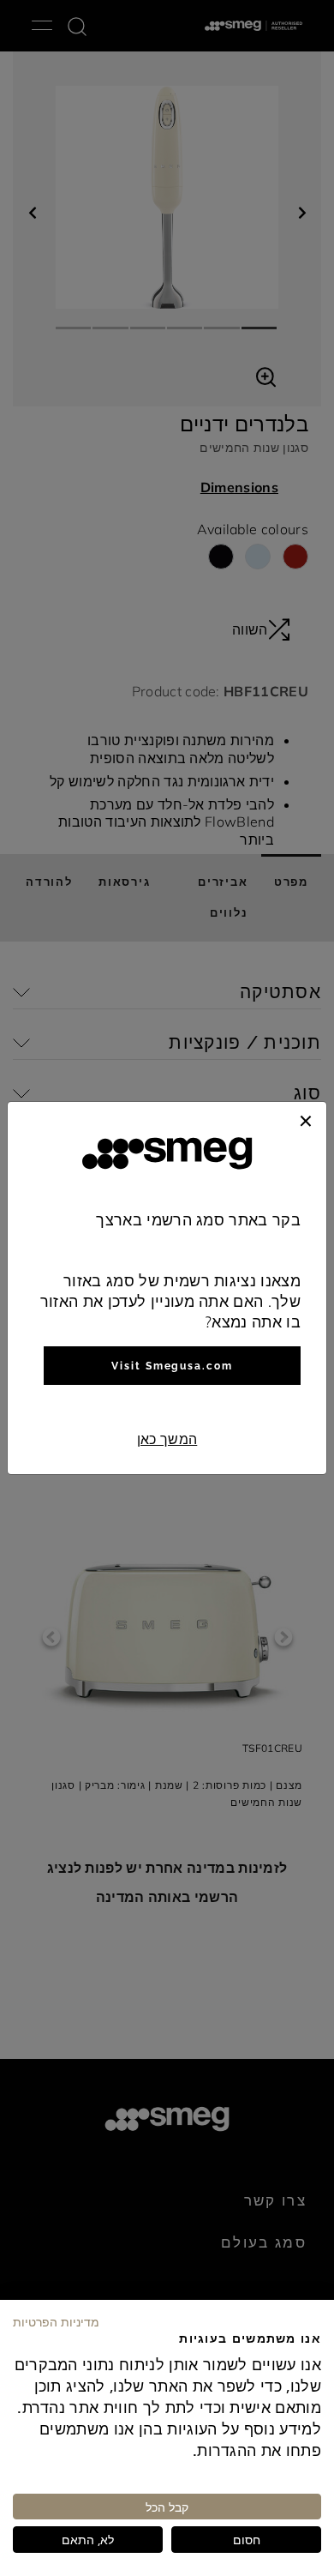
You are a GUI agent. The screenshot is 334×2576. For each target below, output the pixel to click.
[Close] (306, 1119)
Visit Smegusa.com (172, 1366)
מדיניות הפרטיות (56, 2321)
